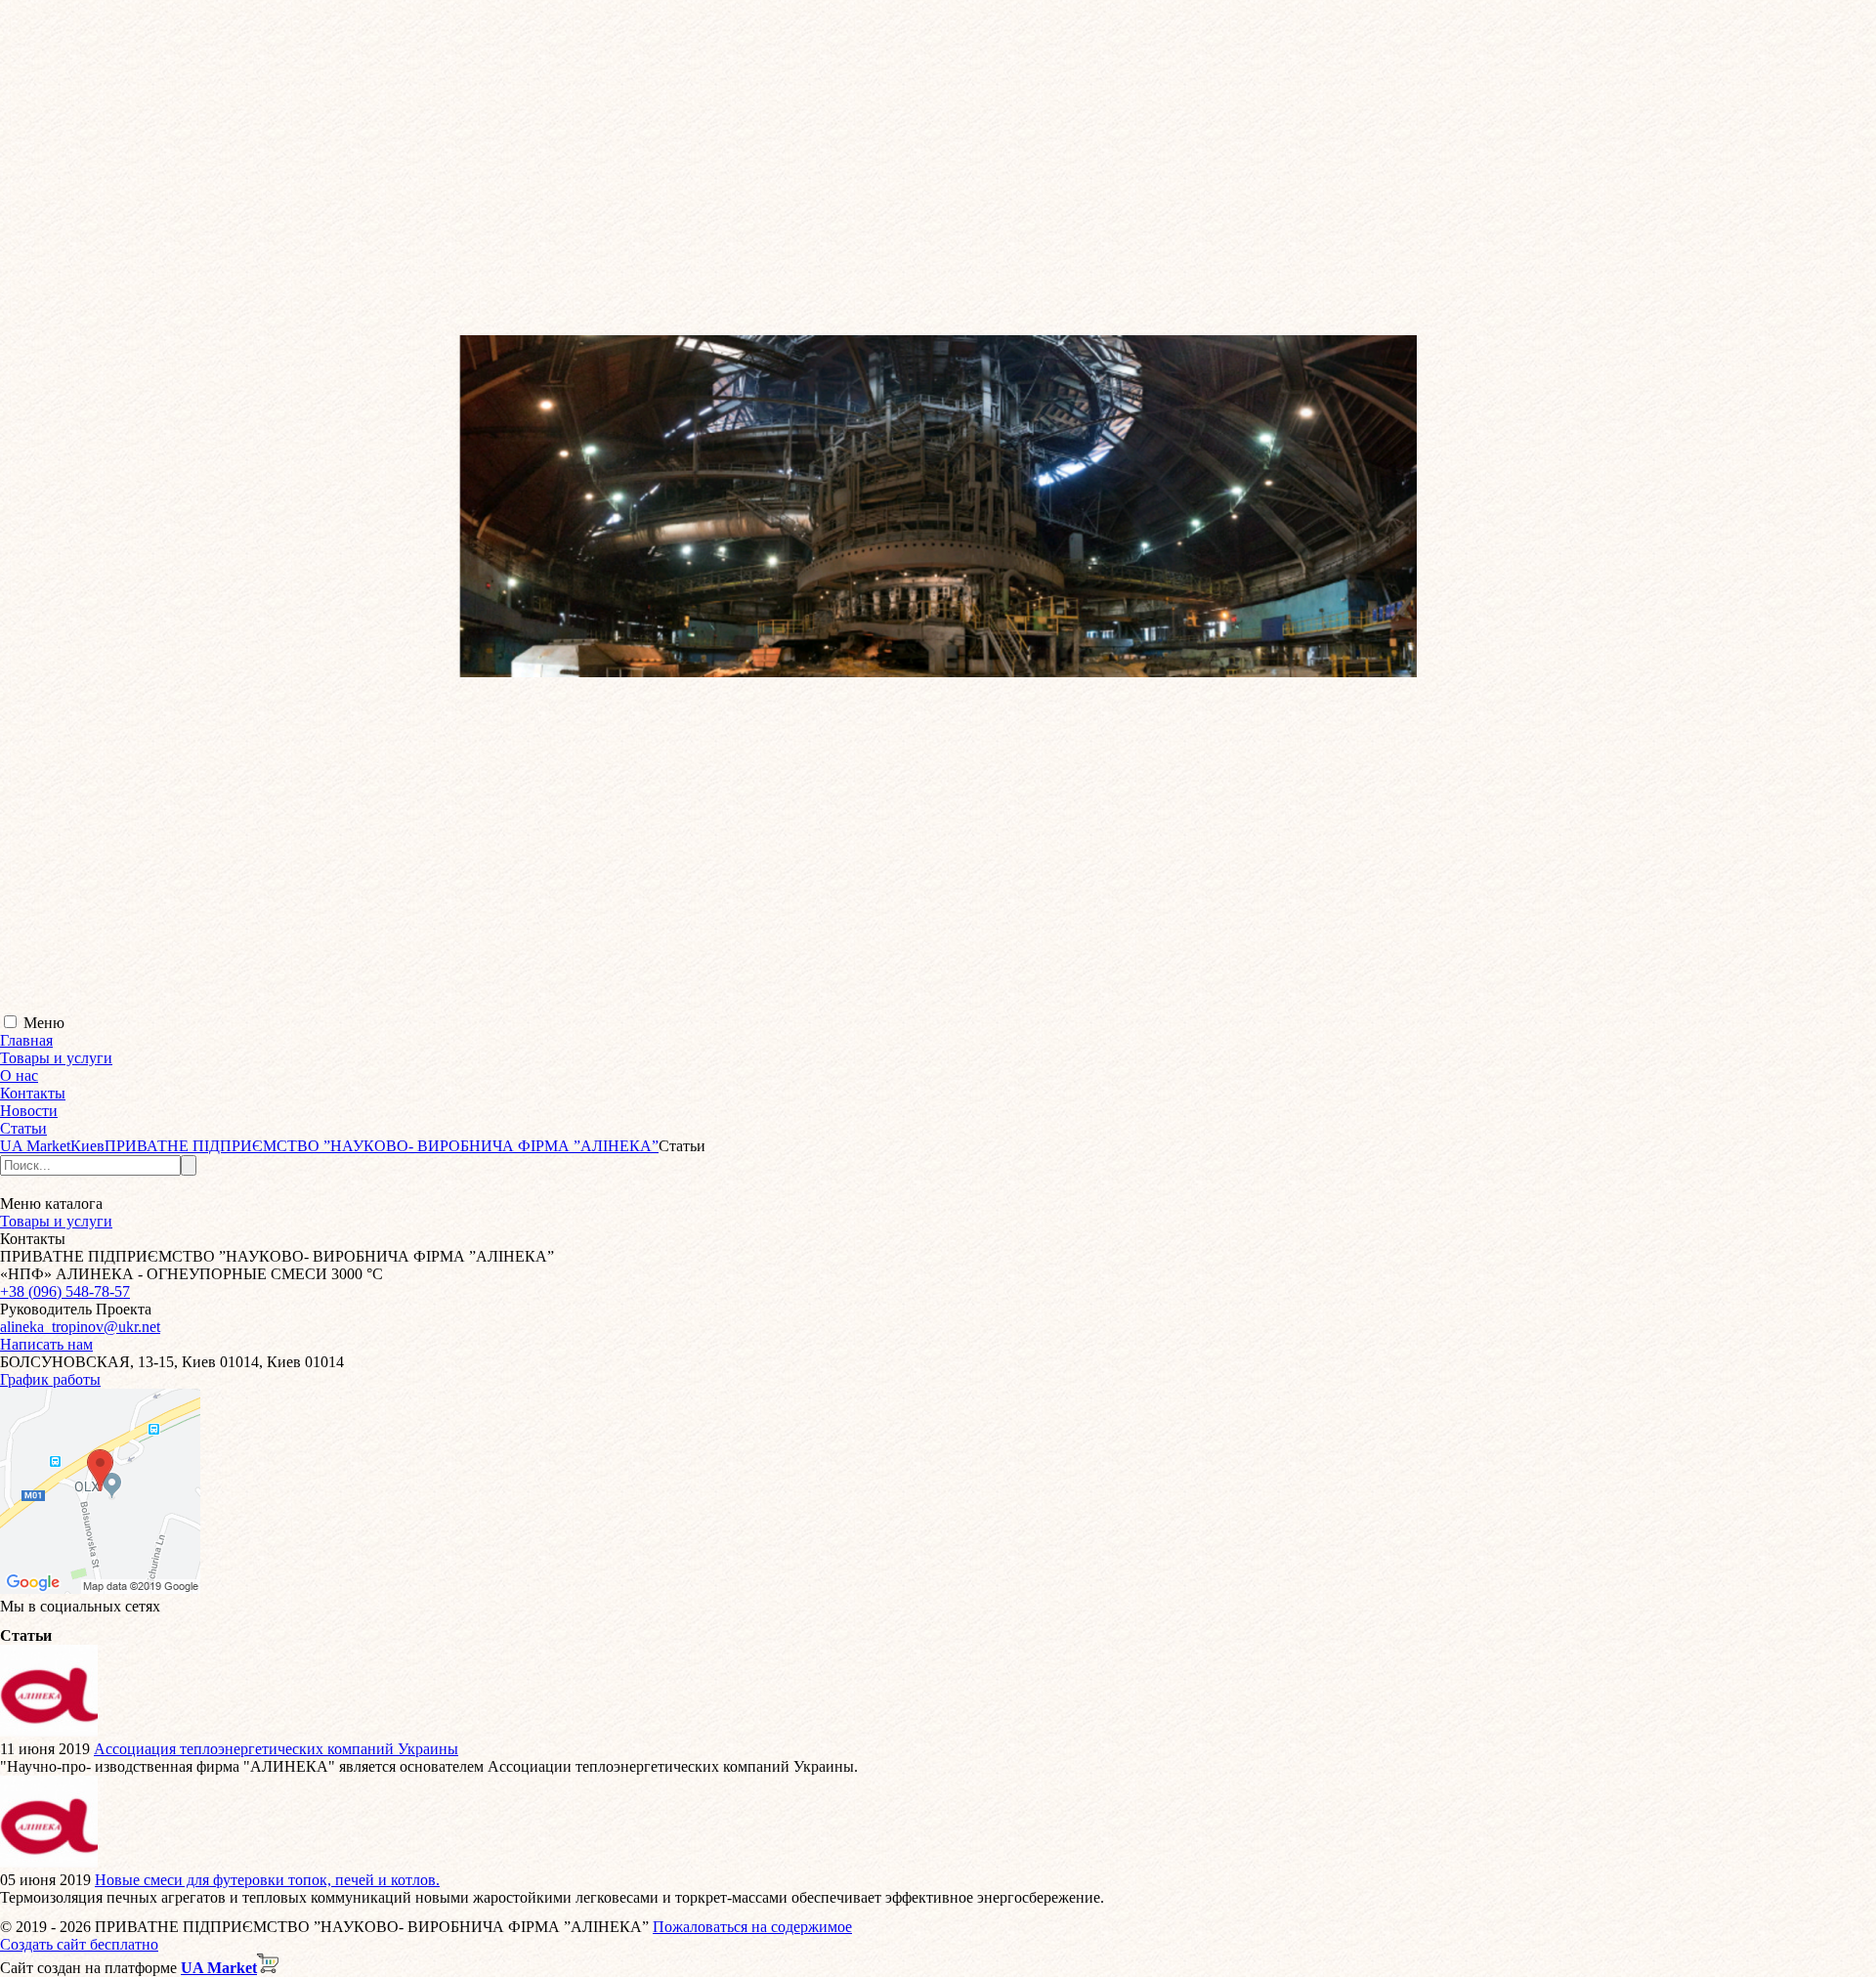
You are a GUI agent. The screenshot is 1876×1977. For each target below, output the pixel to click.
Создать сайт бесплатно (79, 1944)
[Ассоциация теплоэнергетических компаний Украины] (49, 1731)
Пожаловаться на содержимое (752, 1927)
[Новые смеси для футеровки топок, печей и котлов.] (49, 1862)
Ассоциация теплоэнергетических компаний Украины (276, 1749)
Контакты (33, 1093)
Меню (44, 1023)
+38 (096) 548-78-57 (65, 1291)
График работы (50, 1379)
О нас (19, 1075)
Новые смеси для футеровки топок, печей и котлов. (267, 1880)
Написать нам (46, 1344)
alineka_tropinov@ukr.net (80, 1327)
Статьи (23, 1128)
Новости (29, 1111)
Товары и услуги (56, 1058)
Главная (26, 1040)
